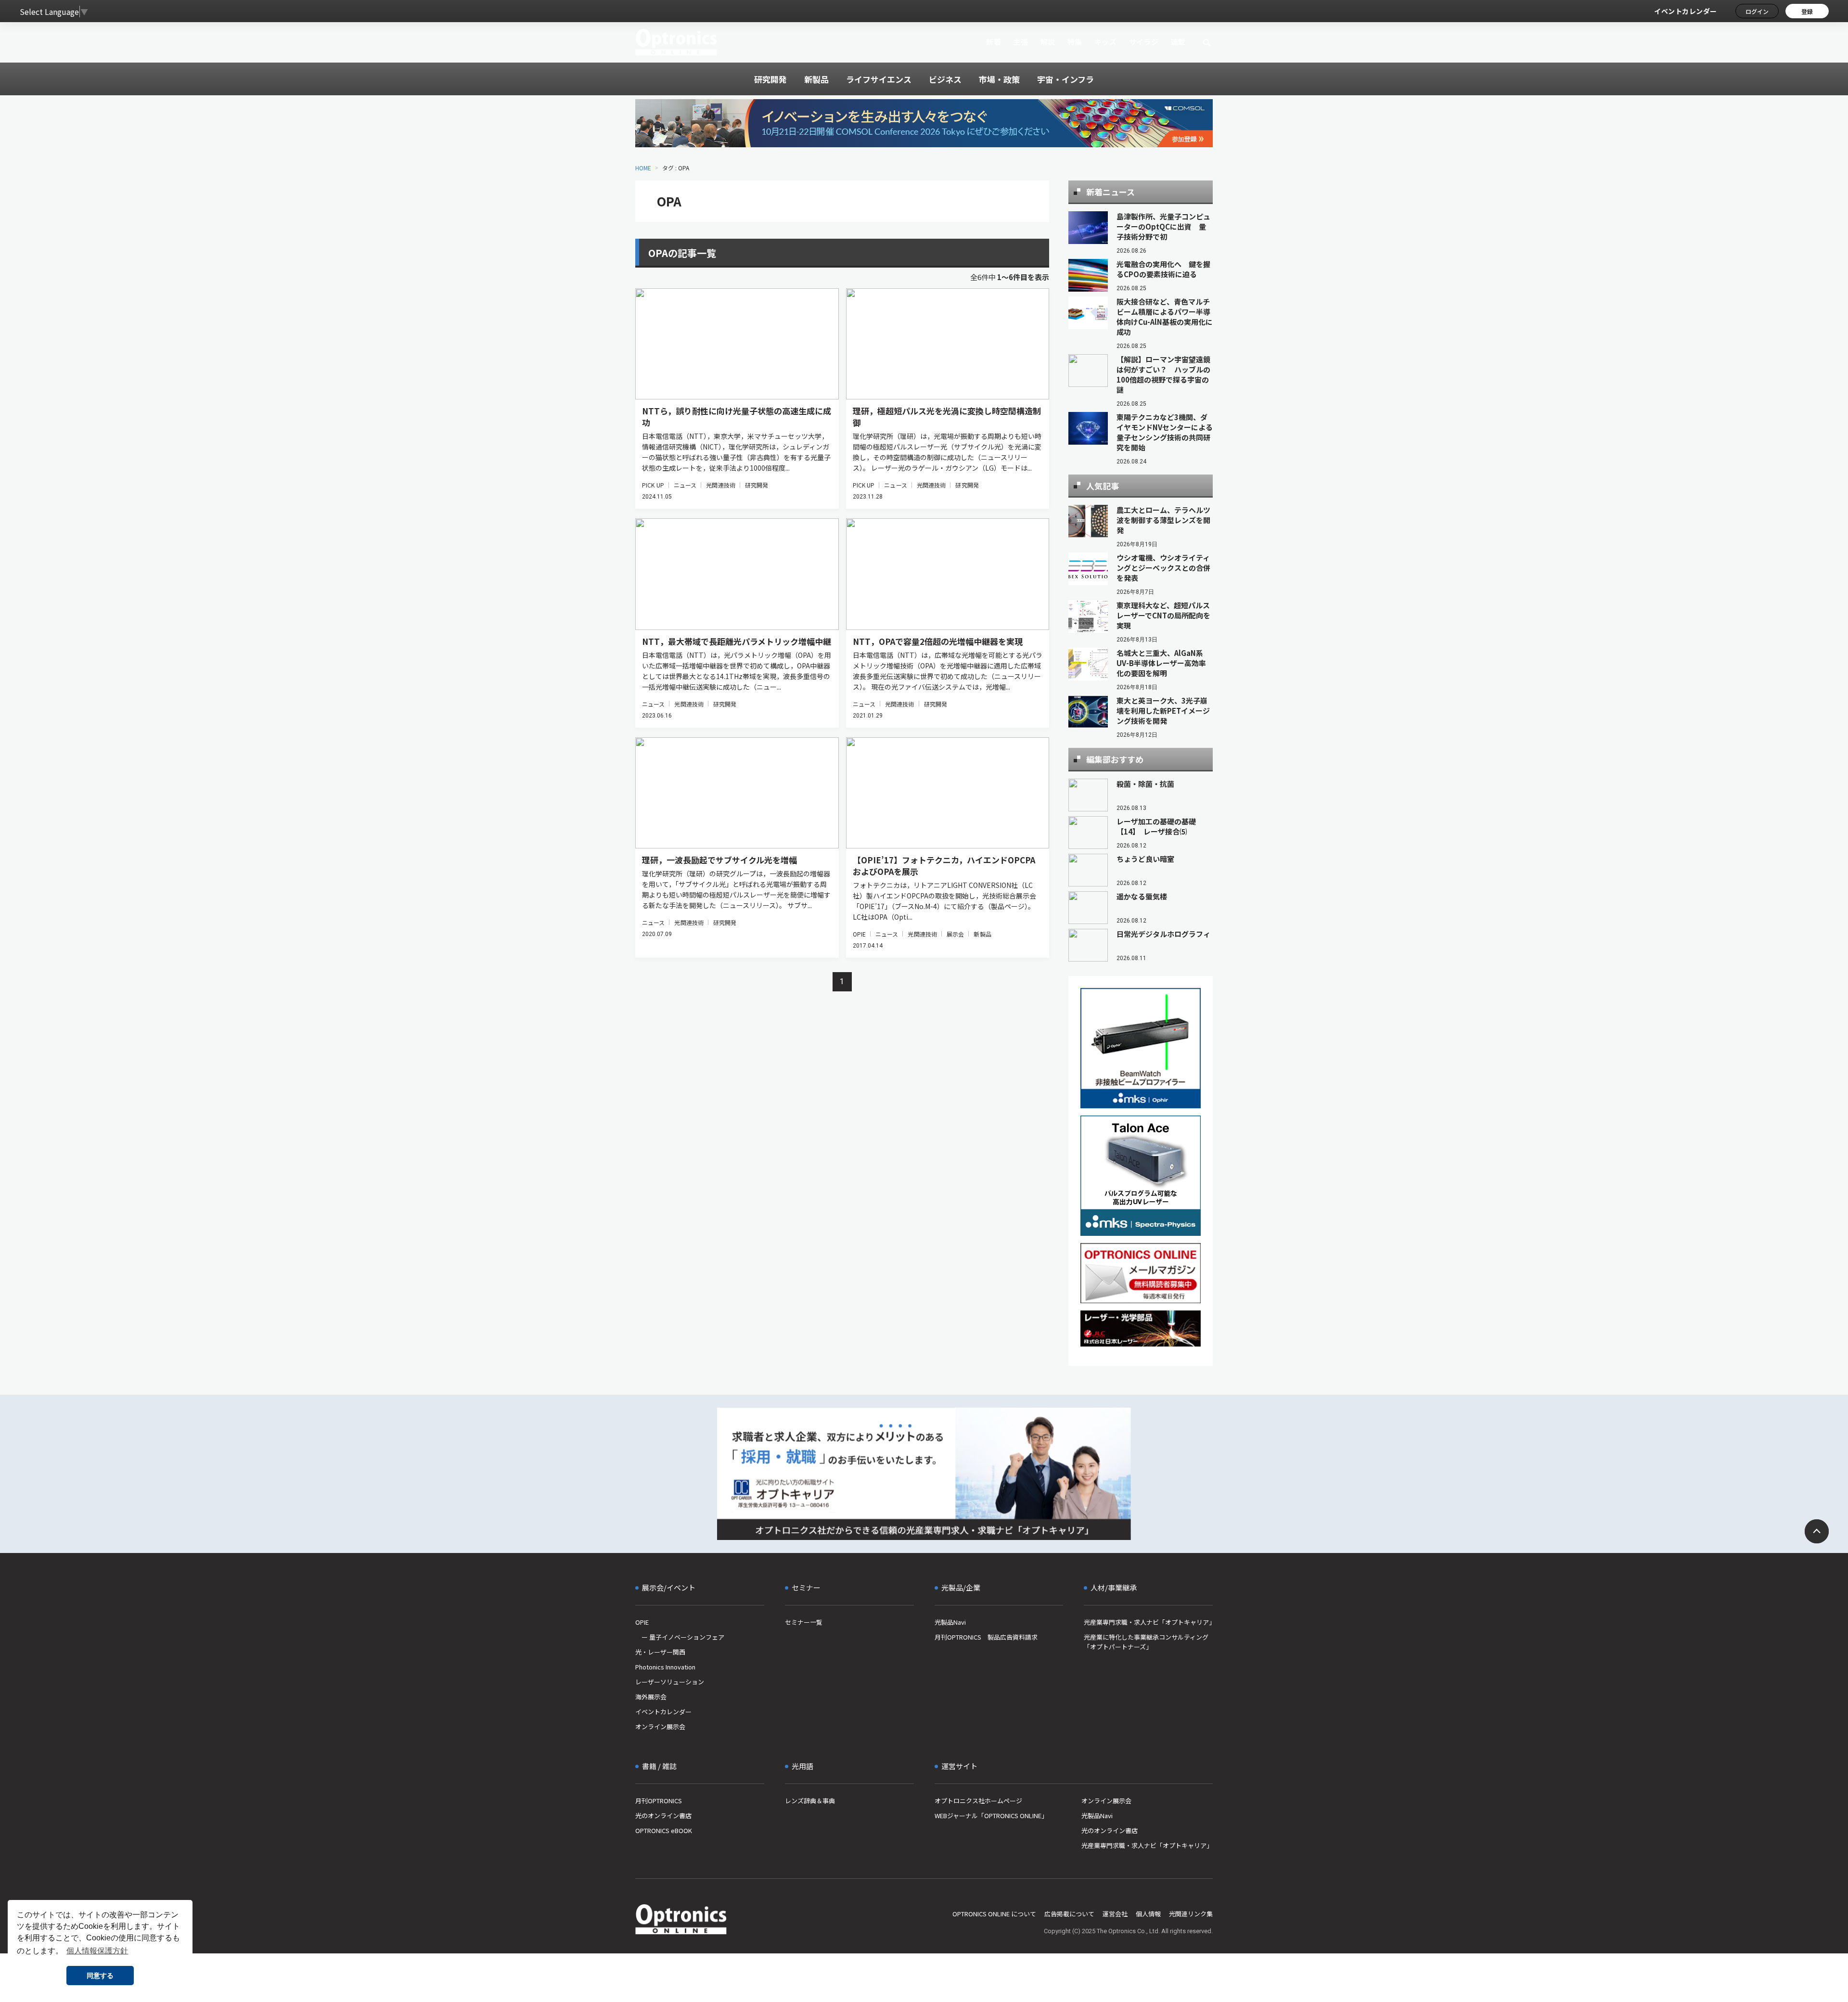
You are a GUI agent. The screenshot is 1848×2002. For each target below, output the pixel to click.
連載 (1178, 42)
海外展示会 (651, 1697)
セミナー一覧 (804, 1622)
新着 (994, 42)
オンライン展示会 (660, 1726)
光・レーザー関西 (660, 1652)
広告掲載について (1069, 1914)
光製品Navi (950, 1622)
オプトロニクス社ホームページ (978, 1801)
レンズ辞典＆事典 (810, 1801)
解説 (1048, 42)
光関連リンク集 (1191, 1914)
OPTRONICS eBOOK (664, 1830)
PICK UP (653, 485)
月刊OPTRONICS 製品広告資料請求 (986, 1637)
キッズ (1106, 42)
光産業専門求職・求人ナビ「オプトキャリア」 (1148, 1622)
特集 (1075, 42)
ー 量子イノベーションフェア (680, 1637)
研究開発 (757, 485)
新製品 (982, 934)
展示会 (955, 934)
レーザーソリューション (670, 1682)
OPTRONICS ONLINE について (994, 1914)
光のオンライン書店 (663, 1816)
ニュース (685, 485)
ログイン (1757, 11)
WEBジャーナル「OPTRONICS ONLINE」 (991, 1816)
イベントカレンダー (1686, 11)
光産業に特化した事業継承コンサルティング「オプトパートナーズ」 (1146, 1642)
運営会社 (1115, 1914)
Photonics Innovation (665, 1667)
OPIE (859, 934)
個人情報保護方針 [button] (97, 1951)
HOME (643, 168)
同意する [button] (100, 1976)
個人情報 (1148, 1914)
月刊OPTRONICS (659, 1801)
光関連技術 (721, 485)
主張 (1020, 42)
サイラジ (1144, 42)
